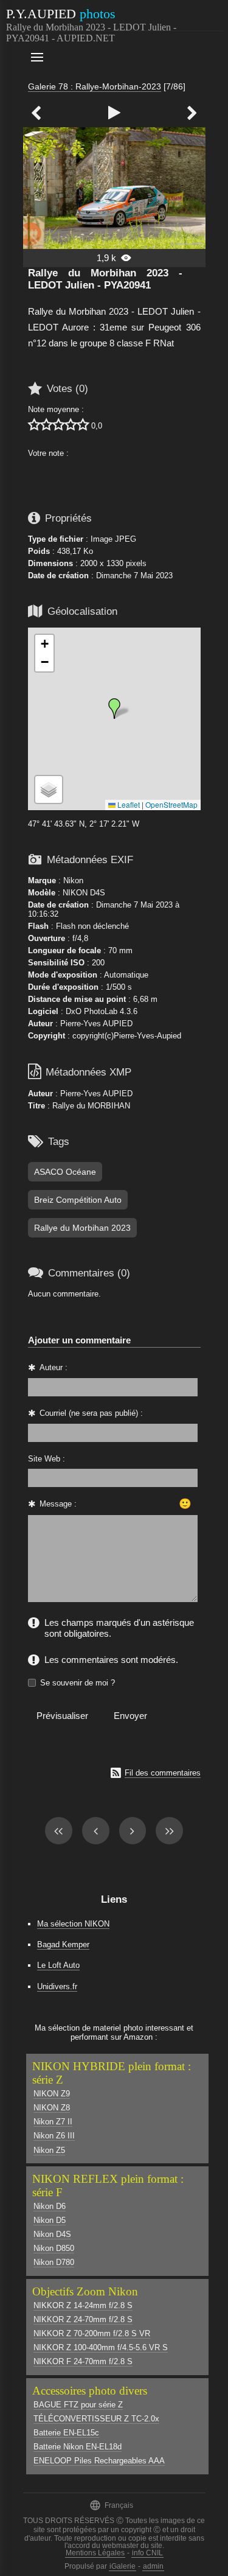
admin (153, 2566)
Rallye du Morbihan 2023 (82, 1228)
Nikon (73, 880)
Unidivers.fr (57, 1986)
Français (111, 2505)
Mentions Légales (95, 2553)
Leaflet (128, 804)
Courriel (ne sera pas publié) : (91, 1413)
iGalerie (123, 2566)
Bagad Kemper (63, 1944)
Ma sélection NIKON (73, 1924)
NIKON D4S (84, 893)
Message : (58, 1504)
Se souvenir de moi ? (78, 1683)
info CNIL (147, 2553)
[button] (114, 709)
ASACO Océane (65, 1172)
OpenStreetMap (171, 804)
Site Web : (47, 1459)
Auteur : (54, 1367)
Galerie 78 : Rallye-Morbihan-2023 (95, 86)
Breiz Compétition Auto (78, 1200)
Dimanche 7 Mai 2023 (134, 576)
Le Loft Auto (58, 1965)
